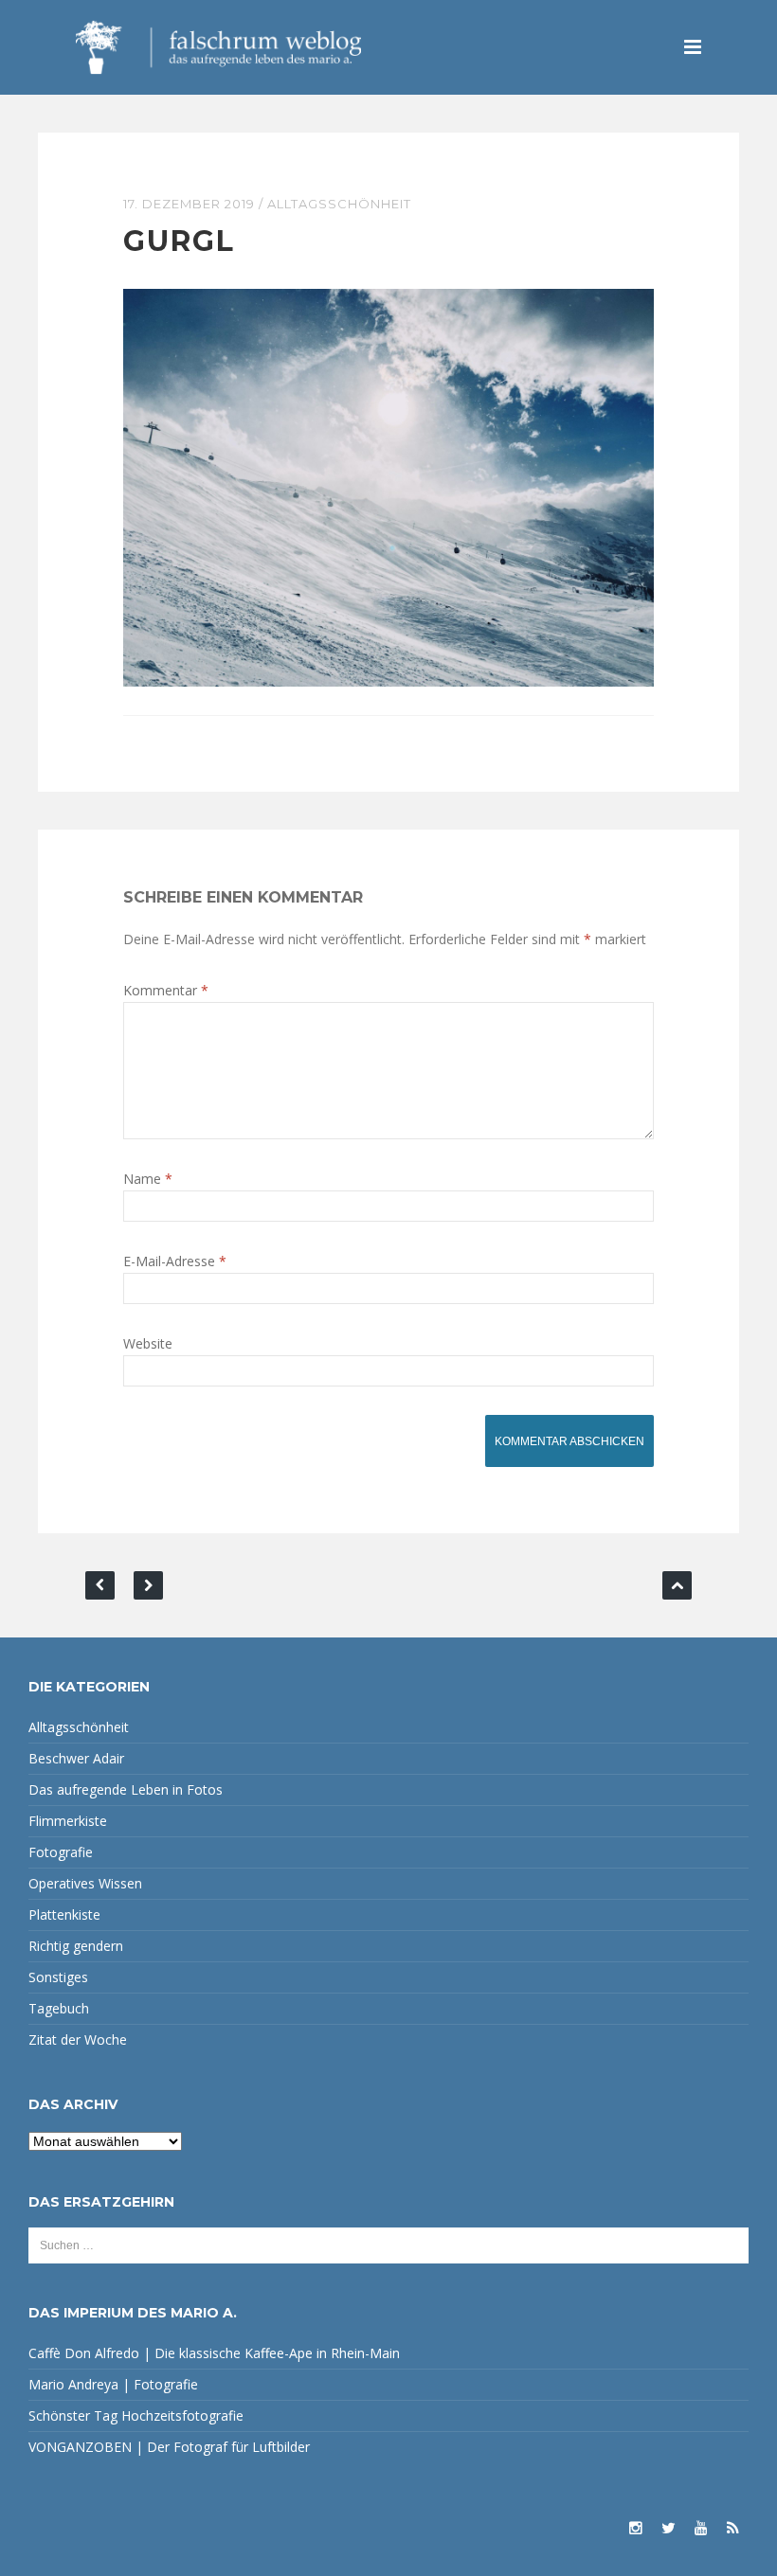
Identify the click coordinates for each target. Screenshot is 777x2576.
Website (148, 1343)
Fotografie (61, 1852)
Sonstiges (58, 1977)
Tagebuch (59, 2008)
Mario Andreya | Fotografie (113, 2384)
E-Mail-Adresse (175, 1261)
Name (148, 1179)
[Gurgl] (388, 486)
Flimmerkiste (68, 1821)
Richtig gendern (76, 1946)
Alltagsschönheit (339, 204)
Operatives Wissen (85, 1883)
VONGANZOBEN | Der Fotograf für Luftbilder (169, 2447)
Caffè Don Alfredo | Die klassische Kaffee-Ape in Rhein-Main (214, 2353)
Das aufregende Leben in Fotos (126, 1789)
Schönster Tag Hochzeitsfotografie (136, 2415)
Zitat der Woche (78, 2039)
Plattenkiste (64, 1914)
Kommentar (166, 990)
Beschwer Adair (76, 1758)
